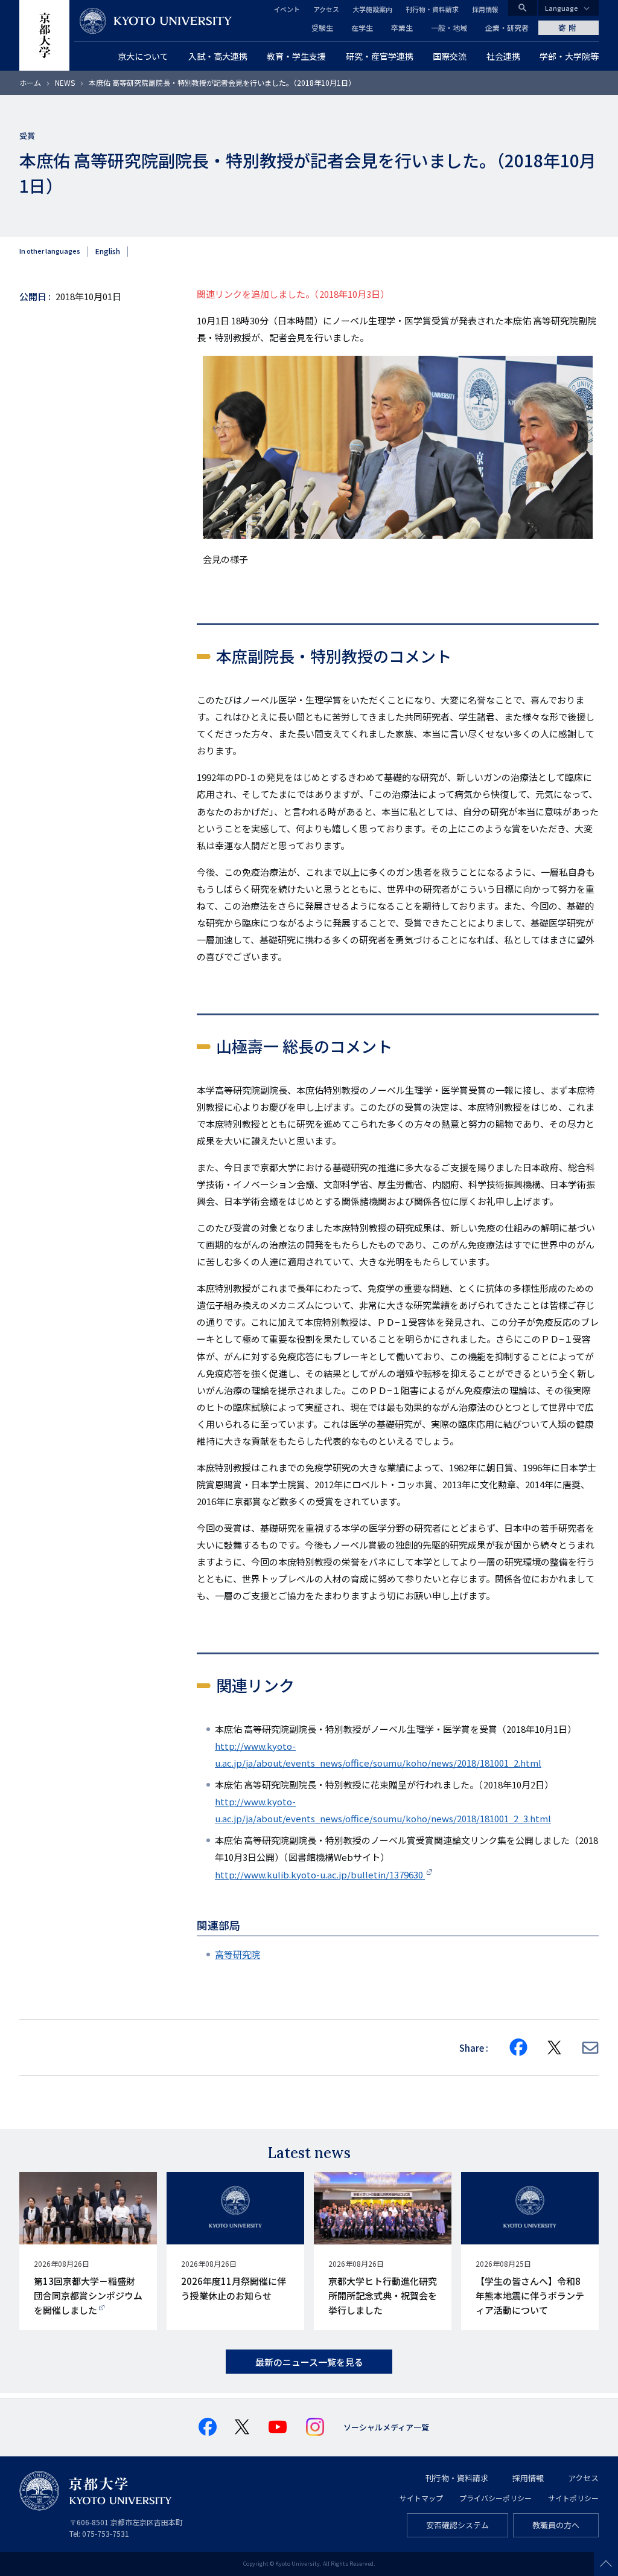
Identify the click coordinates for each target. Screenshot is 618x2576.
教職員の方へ (556, 2525)
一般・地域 (449, 27)
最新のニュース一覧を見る (309, 2362)
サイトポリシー (573, 2498)
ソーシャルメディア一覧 (386, 2427)
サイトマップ (421, 2498)
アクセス (326, 9)
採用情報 (485, 9)
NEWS (65, 82)
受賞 (27, 136)
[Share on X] (555, 2048)
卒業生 (402, 27)
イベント (287, 9)
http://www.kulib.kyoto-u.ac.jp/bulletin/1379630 (320, 1874)
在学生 (362, 27)
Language (562, 8)
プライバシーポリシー (495, 2498)
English (108, 251)
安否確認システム (457, 2525)
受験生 (322, 27)
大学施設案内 (372, 9)
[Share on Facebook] (518, 2048)
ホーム (30, 82)
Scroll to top (606, 2564)
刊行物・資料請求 (432, 9)
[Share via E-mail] (590, 2048)
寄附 (569, 27)
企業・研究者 (507, 27)
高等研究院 (237, 1954)
